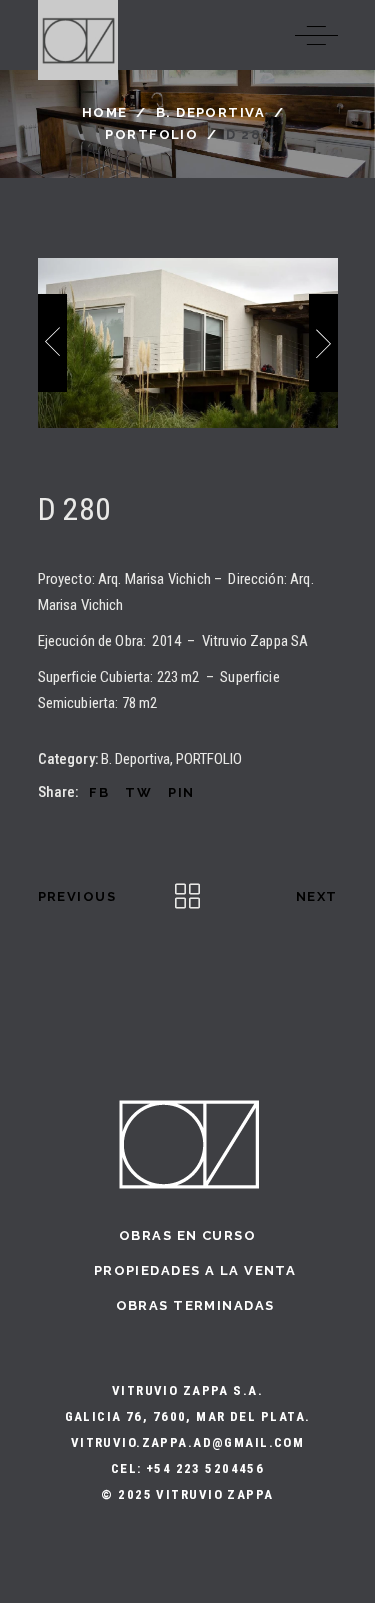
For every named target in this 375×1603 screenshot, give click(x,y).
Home (105, 112)
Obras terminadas (195, 1305)
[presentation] (52, 343)
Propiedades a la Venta (195, 1270)
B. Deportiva (210, 112)
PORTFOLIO (151, 134)
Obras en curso (187, 1235)
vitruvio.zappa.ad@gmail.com (188, 1442)
